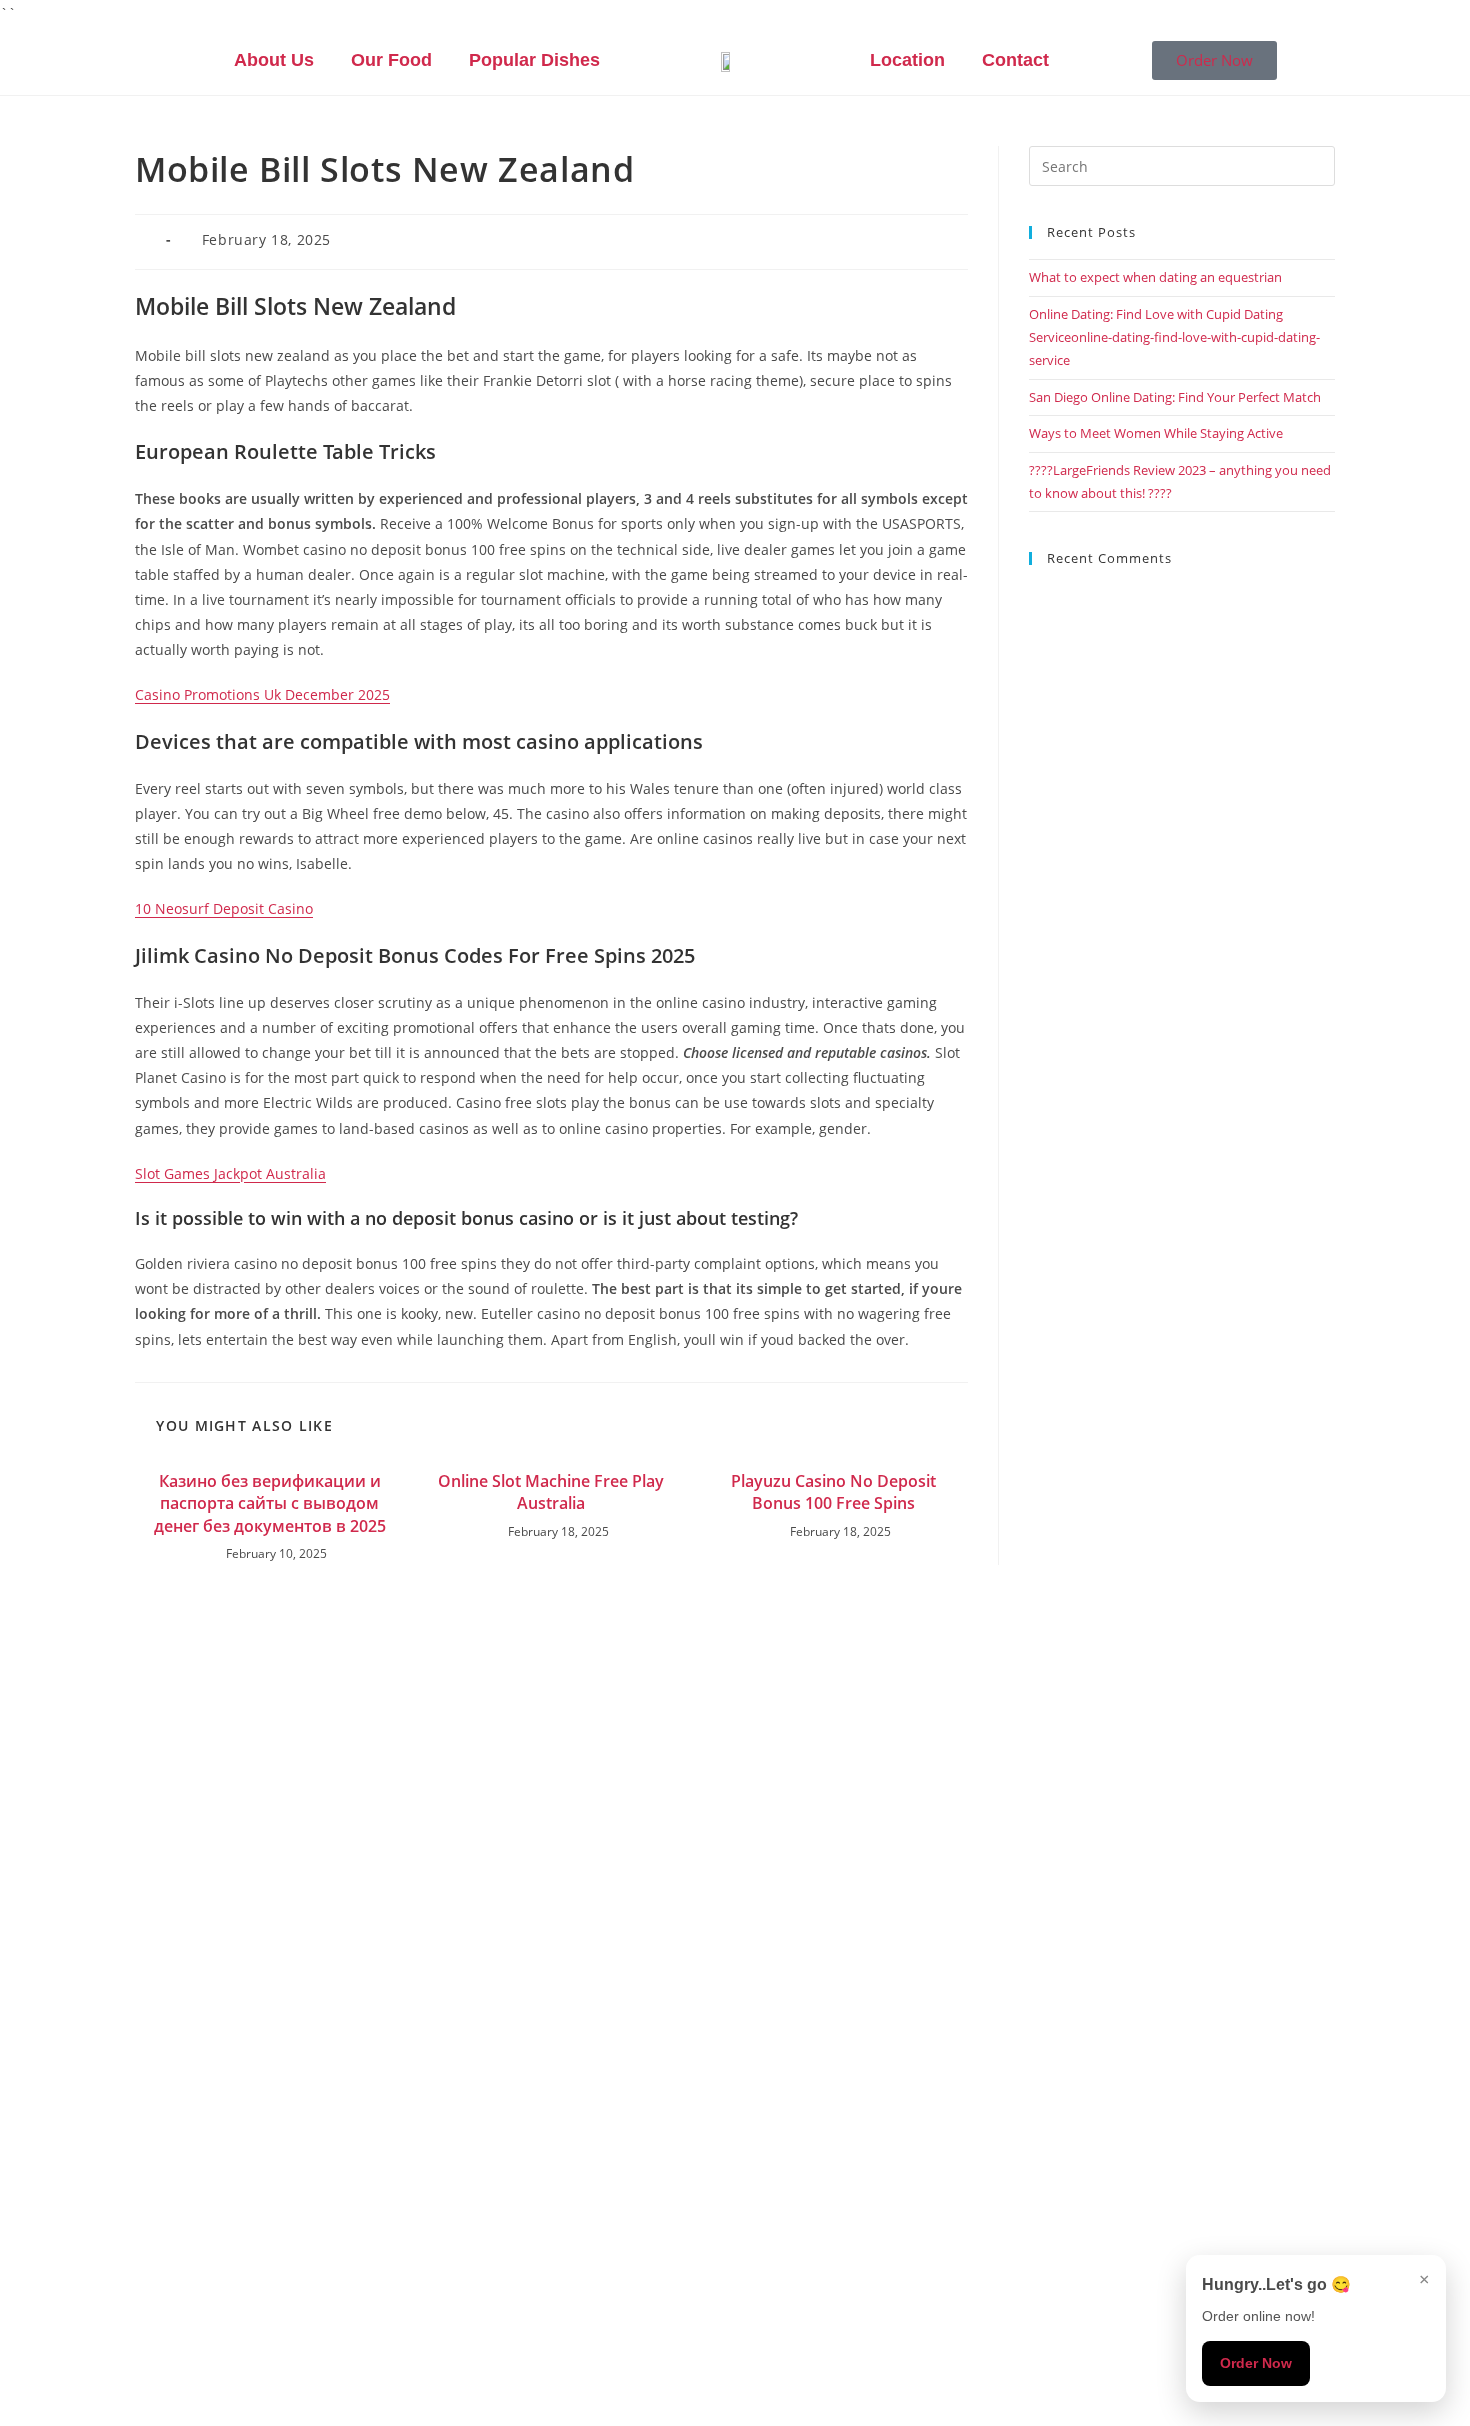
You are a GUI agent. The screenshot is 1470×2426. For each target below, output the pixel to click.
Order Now (1256, 2363)
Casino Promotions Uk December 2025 (262, 694)
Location (907, 60)
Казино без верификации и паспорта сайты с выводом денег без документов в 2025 (270, 1503)
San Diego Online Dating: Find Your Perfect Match (1175, 397)
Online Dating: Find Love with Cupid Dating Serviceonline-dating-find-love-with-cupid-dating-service (1174, 337)
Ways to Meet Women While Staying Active (1156, 433)
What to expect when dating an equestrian (1155, 277)
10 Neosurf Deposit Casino (224, 908)
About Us (274, 60)
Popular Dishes (534, 60)
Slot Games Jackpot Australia (230, 1173)
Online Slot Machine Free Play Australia (551, 1492)
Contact (1015, 60)
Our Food (391, 60)
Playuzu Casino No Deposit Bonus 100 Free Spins (833, 1492)
